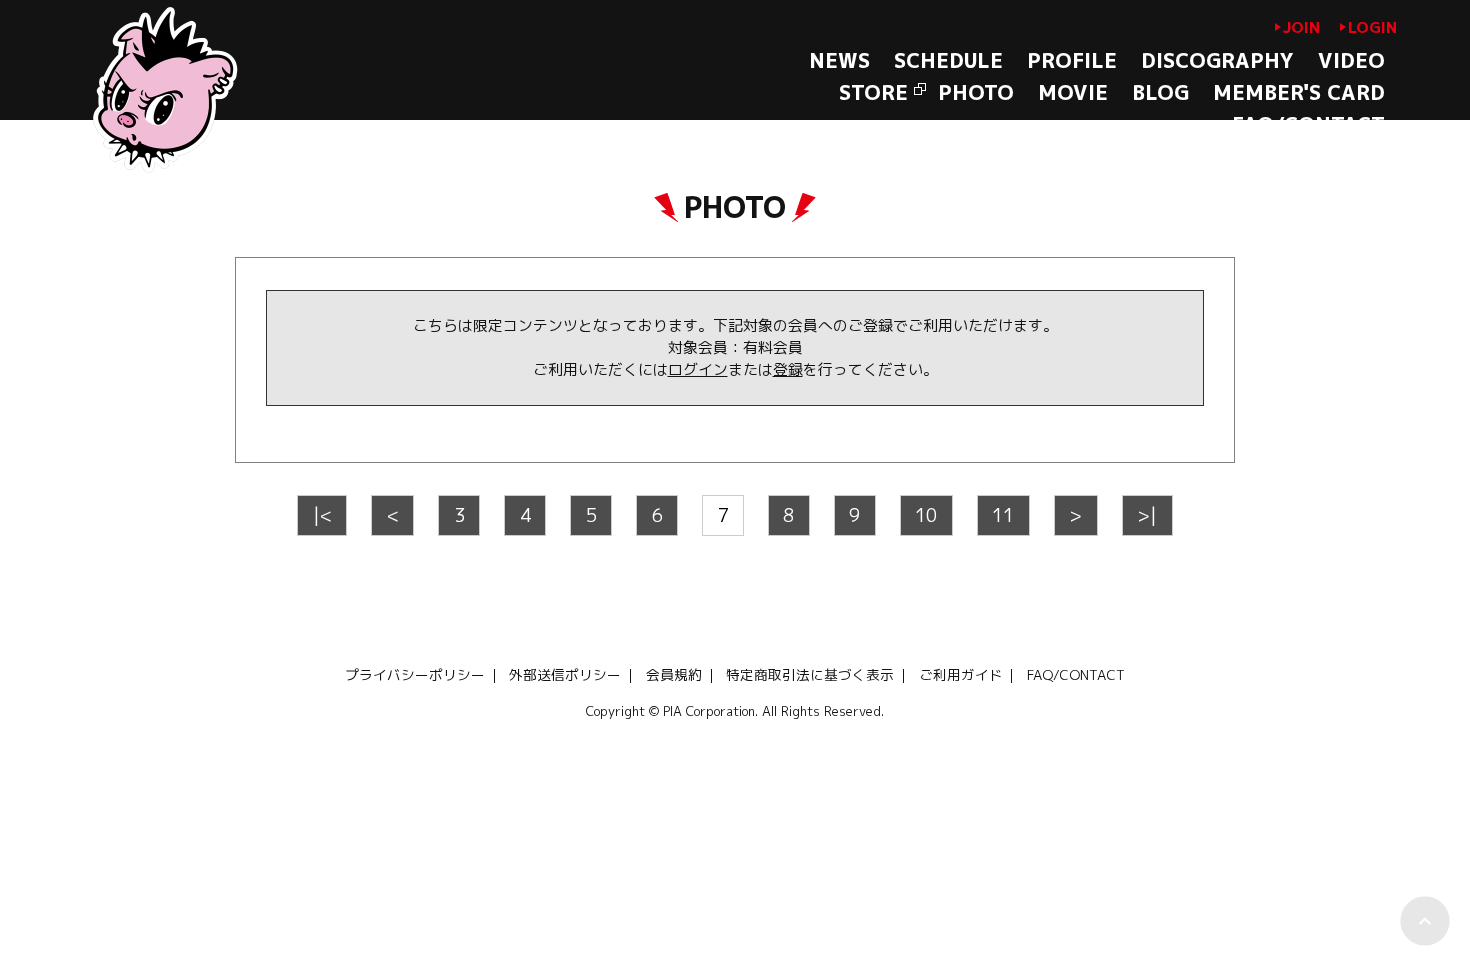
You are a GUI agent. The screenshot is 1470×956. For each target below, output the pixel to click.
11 (1003, 515)
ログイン (698, 369)
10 (926, 515)
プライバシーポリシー (415, 674)
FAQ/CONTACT (1308, 124)
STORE (873, 92)
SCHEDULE (948, 60)
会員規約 (674, 674)
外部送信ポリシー (565, 674)
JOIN (1301, 27)
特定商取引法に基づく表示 (810, 674)
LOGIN (1372, 27)
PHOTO (976, 92)
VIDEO (1351, 60)
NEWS (839, 60)
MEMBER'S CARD (1299, 92)
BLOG (1160, 92)
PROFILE (1072, 60)
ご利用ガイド (961, 674)
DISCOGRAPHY (1217, 60)
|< (322, 515)
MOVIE (1073, 92)
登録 (788, 369)
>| (1147, 515)
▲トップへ (1425, 921)
